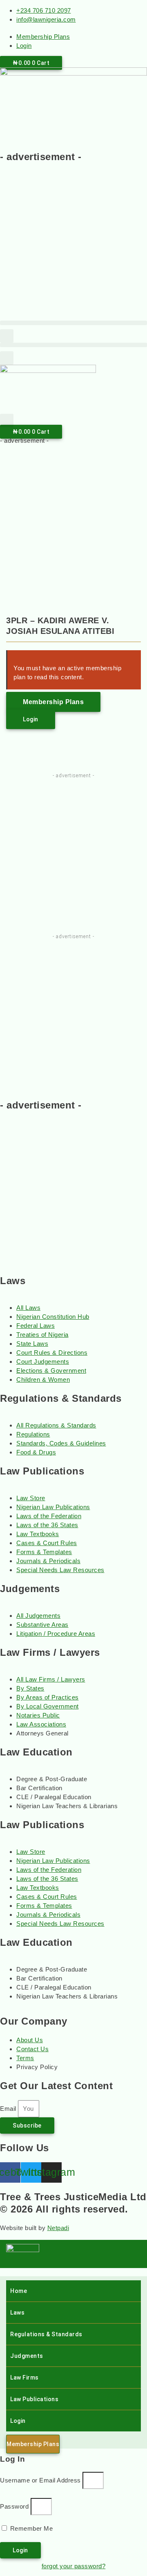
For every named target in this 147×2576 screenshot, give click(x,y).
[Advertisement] (73, 245)
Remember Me (30, 2528)
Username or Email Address (40, 2480)
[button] (73, 323)
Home (19, 2291)
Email (9, 2109)
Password (14, 2506)
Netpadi (58, 2228)
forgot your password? (74, 2566)
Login (18, 2421)
